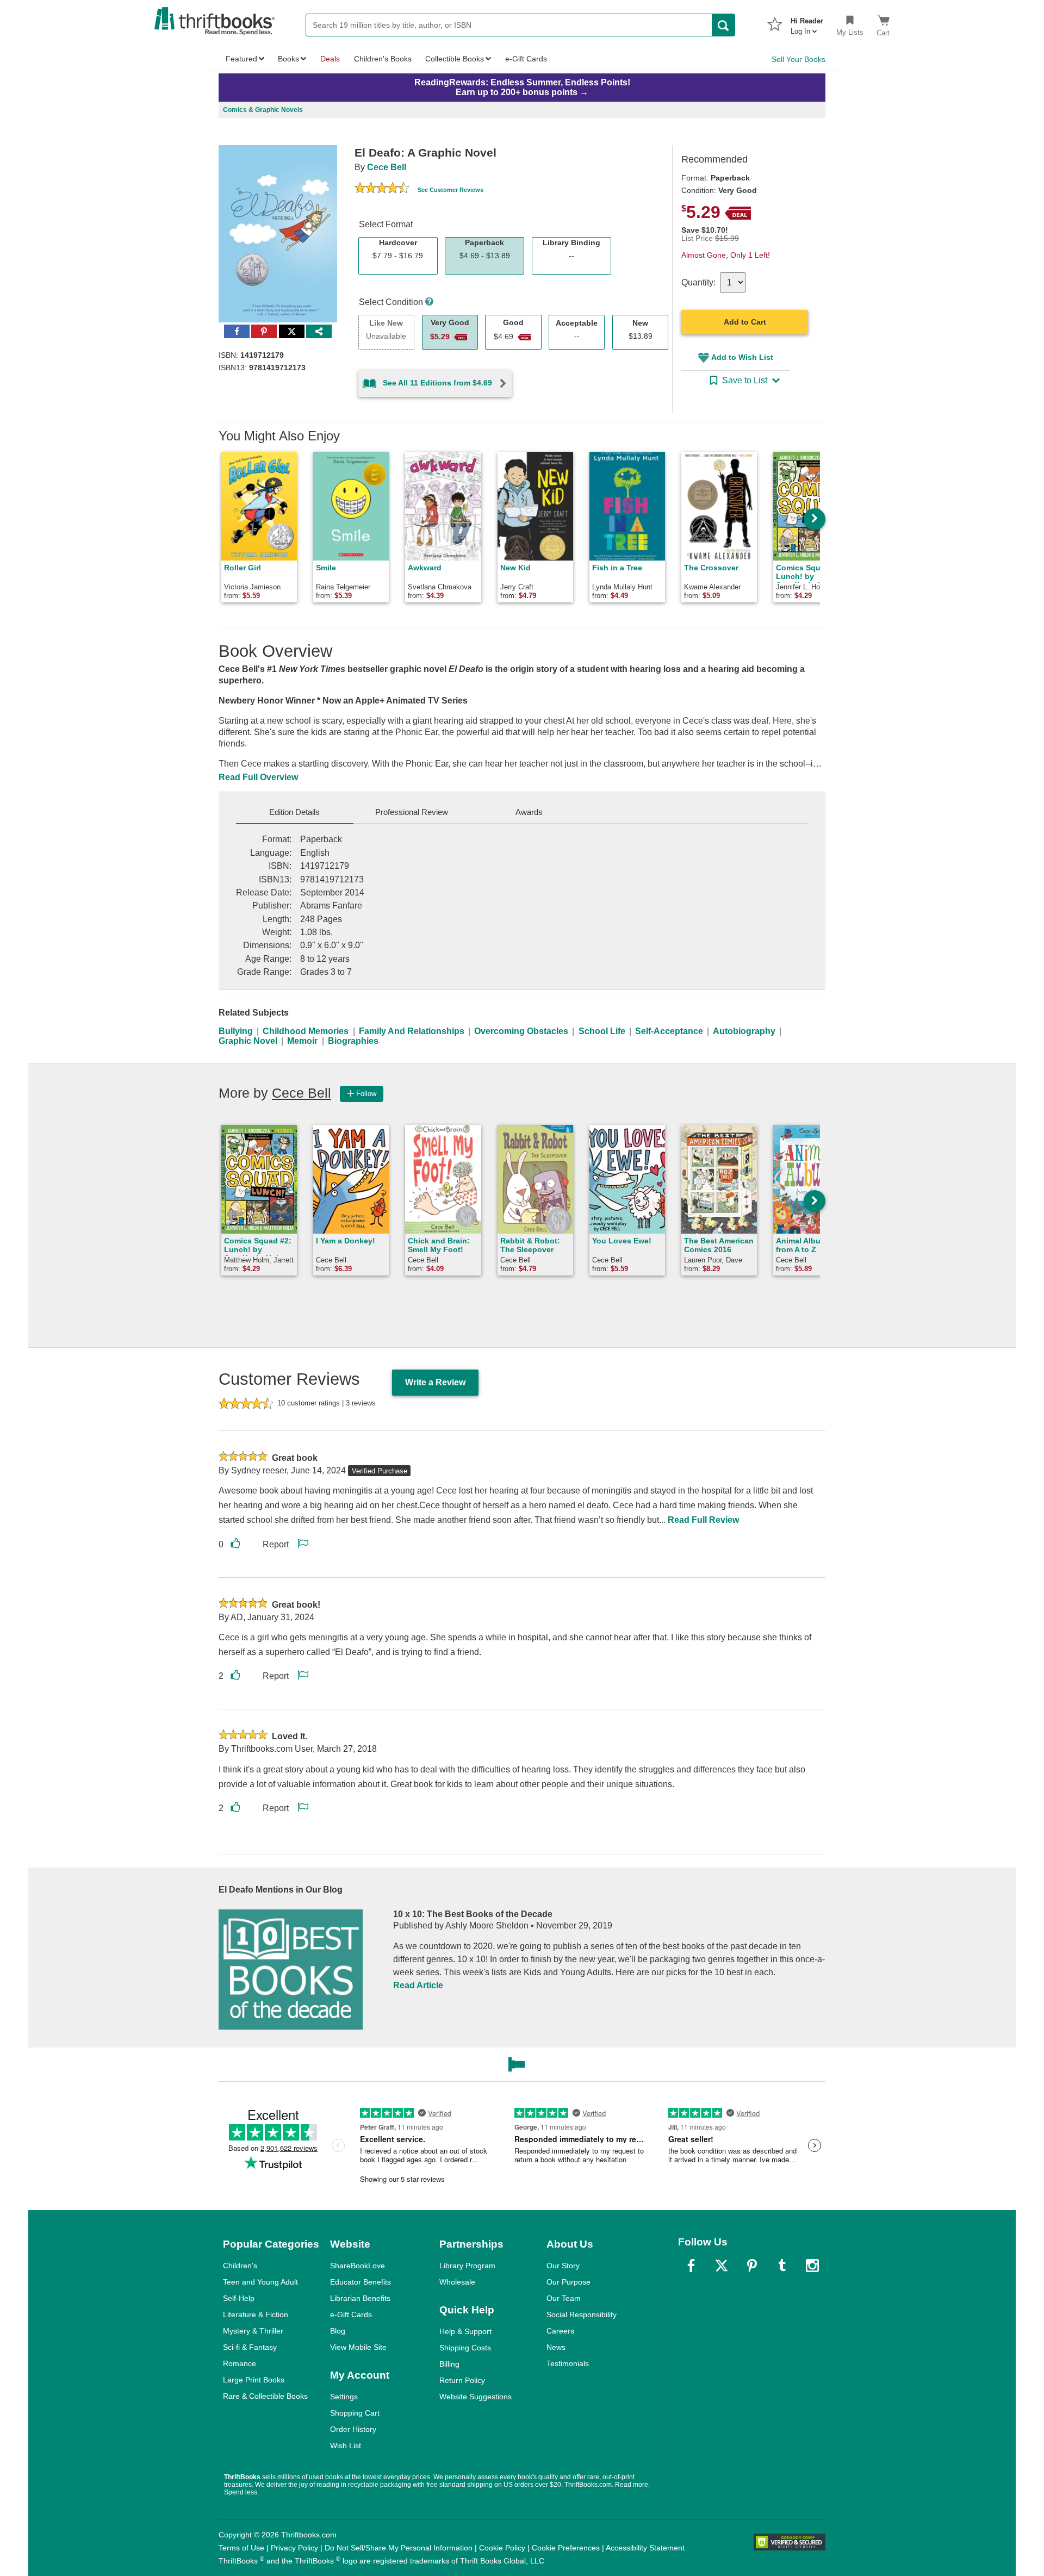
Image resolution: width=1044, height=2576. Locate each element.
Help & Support (465, 2331)
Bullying (236, 1031)
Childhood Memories (306, 1031)
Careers (560, 2331)
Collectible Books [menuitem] (455, 59)
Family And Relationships (412, 1031)
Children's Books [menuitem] (383, 59)
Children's (240, 2266)
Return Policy (462, 2380)
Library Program (467, 2266)
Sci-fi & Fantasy (250, 2347)
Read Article (418, 1985)
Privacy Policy (294, 2548)
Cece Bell (387, 167)
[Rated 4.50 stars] (382, 189)
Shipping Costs (465, 2348)
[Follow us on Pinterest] (752, 2266)
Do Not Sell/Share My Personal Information (399, 2548)
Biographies (353, 1041)
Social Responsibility (582, 2314)
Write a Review (435, 1382)
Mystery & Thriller (253, 2331)
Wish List (346, 2446)
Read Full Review (703, 1520)
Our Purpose (568, 2282)
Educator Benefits (361, 2282)
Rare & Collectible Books (265, 2396)
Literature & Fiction (256, 2314)
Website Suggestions (476, 2397)
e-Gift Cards (351, 2314)
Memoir (302, 1041)
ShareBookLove (358, 2266)
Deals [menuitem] (330, 59)
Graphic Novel (248, 1041)
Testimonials (568, 2363)
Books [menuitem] (288, 59)
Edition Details (294, 812)
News (556, 2347)
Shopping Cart (355, 2413)
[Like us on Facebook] (691, 2266)
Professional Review (412, 812)
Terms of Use (241, 2548)
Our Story (563, 2266)
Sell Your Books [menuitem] (798, 59)
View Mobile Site (358, 2347)
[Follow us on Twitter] (722, 2266)
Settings (344, 2397)
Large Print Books (254, 2380)
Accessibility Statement (645, 2548)
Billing (449, 2364)
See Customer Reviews (450, 190)
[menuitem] (807, 23)
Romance (240, 2363)
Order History (353, 2429)
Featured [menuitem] (241, 59)
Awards (529, 812)
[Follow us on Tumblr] (782, 2266)
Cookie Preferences (566, 2548)
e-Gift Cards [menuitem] (526, 59)
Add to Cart (745, 322)
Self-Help (239, 2298)
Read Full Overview (258, 777)
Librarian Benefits (360, 2298)
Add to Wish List (742, 357)
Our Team (564, 2298)
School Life (602, 1031)
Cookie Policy (502, 2548)
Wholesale (457, 2282)
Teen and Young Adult (260, 2282)
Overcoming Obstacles (521, 1031)
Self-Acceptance (669, 1031)
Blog (338, 2331)
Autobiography (744, 1031)
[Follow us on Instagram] (812, 2266)
